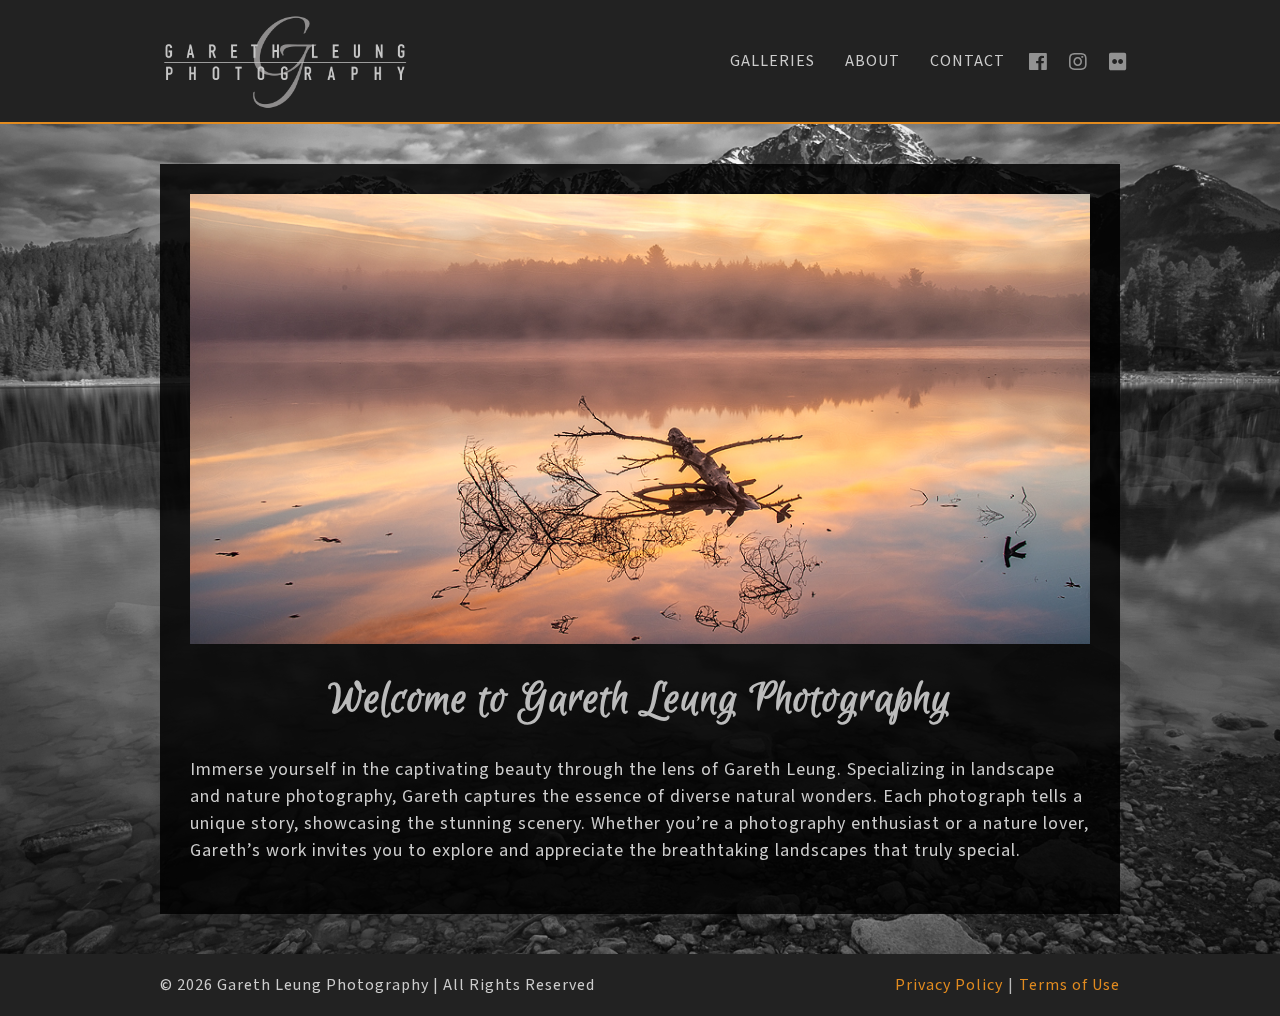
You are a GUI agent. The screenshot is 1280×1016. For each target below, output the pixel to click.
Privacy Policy (949, 985)
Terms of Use (1069, 985)
